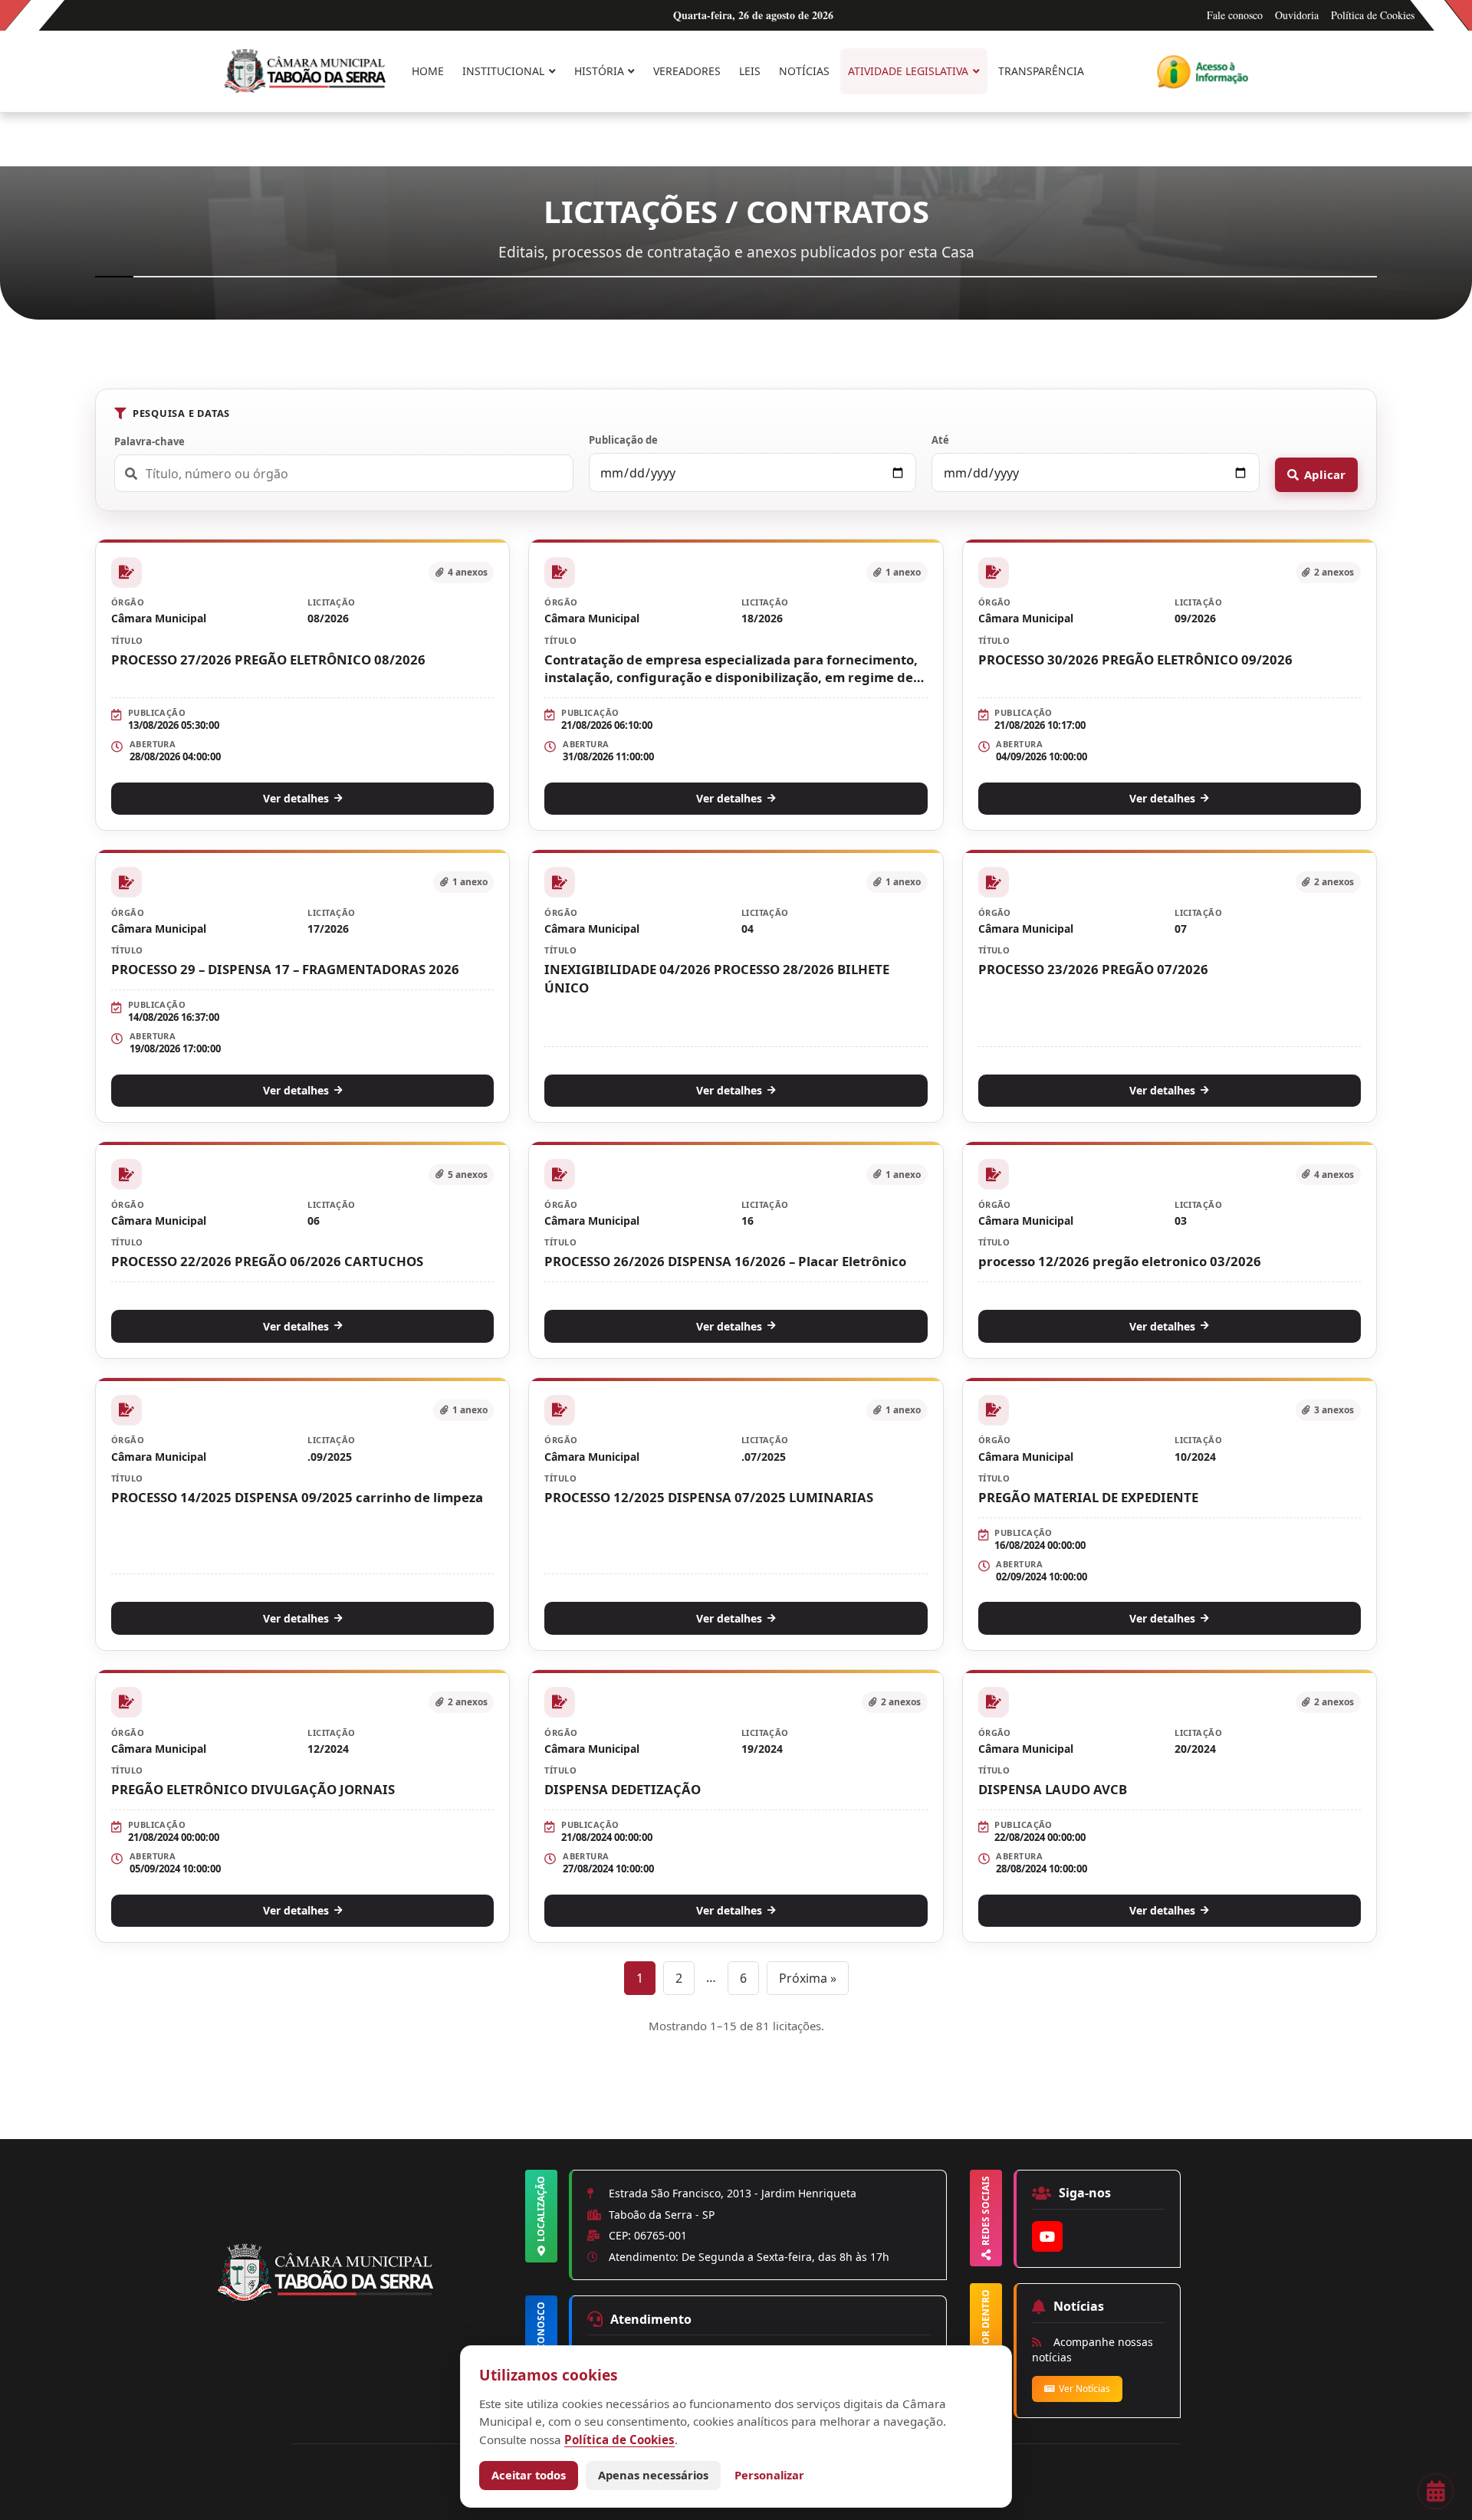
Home (428, 71)
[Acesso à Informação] (1203, 72)
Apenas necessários (653, 2475)
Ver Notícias (1084, 2389)
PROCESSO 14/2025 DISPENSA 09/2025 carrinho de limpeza (297, 1497)
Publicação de (623, 440)
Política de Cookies (1373, 15)
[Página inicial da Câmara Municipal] (368, 2299)
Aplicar (1325, 474)
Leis (750, 71)
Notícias (804, 71)
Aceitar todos (529, 2475)
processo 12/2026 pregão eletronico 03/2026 (1120, 1261)
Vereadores (687, 71)
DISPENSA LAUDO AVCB (1053, 1789)
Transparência (1041, 71)
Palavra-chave (149, 441)
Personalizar (769, 2475)
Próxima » (808, 1978)
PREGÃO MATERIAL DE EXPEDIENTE (1088, 1497)
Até (940, 440)
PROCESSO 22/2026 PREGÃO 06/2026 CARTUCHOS (267, 1261)
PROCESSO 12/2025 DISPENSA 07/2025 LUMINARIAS (709, 1497)
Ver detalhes (296, 798)
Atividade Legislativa (908, 71)
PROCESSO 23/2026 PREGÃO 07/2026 (1093, 969)
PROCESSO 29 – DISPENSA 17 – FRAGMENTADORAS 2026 (285, 969)
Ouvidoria (1297, 15)
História (599, 71)
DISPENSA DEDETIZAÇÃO (623, 1789)
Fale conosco (1235, 15)
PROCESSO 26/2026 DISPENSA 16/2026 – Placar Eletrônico (725, 1261)
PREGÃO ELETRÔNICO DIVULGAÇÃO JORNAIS (253, 1789)
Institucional (503, 71)
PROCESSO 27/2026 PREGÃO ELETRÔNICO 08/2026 (268, 660)
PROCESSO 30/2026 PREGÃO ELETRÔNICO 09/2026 (1135, 660)
